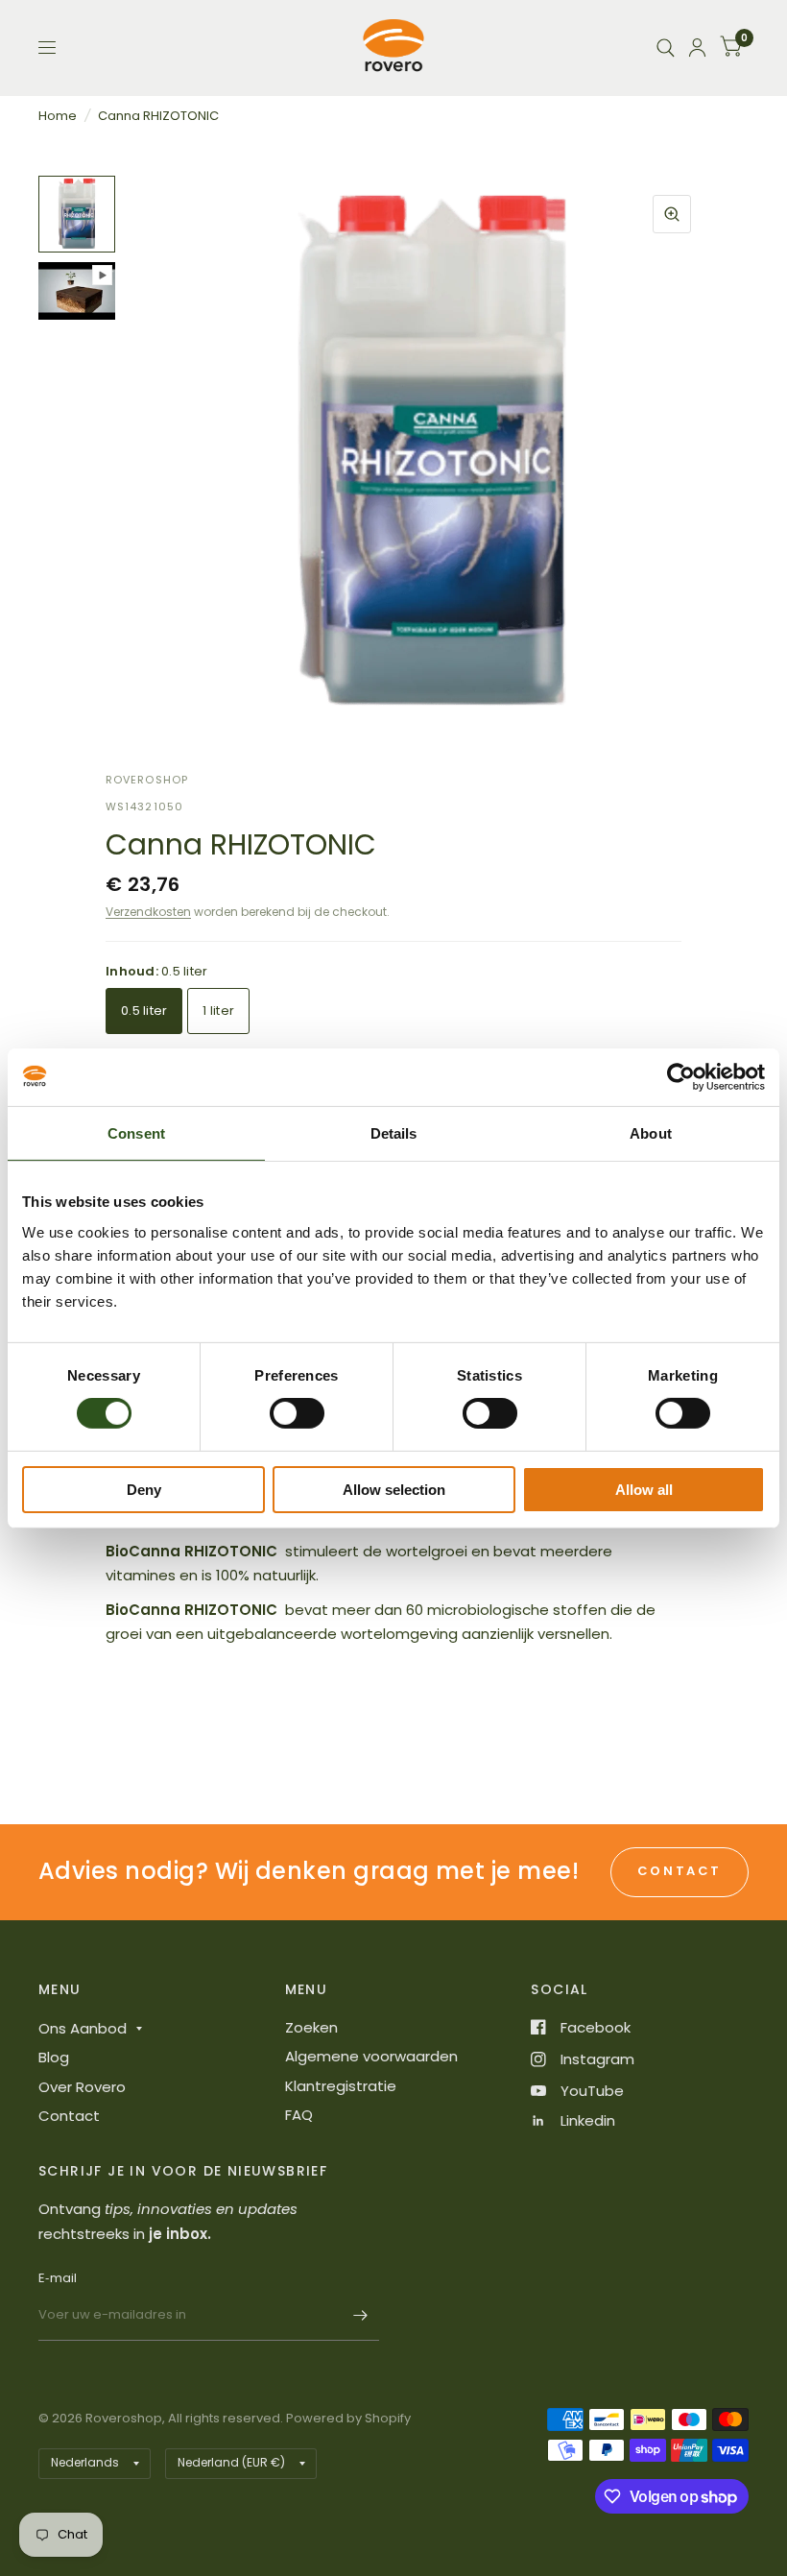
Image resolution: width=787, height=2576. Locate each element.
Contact (69, 2116)
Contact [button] (680, 1871)
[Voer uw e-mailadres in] (360, 2316)
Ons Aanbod (83, 2028)
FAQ (299, 2115)
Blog (54, 2057)
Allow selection (394, 1490)
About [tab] (651, 1132)
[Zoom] (672, 214)
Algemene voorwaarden (371, 2056)
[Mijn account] (697, 48)
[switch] (297, 1413)
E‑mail (58, 2278)
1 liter (218, 1011)
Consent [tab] (136, 1132)
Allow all (644, 1490)
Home (58, 116)
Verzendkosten (148, 912)
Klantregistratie (341, 2086)
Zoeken (311, 2027)
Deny (144, 1490)
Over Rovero (82, 2087)
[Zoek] (666, 48)
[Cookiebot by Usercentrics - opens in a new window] (681, 1076)
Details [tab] (394, 1132)
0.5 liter (144, 1011)
